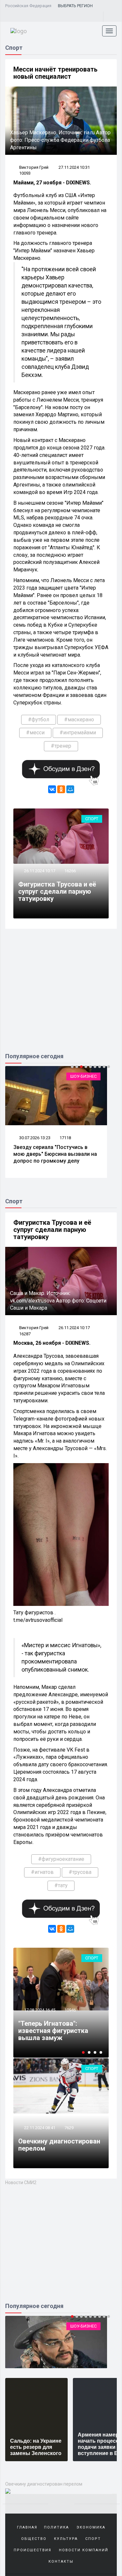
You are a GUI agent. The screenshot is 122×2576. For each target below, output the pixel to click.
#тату (61, 1885)
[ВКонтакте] (52, 789)
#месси (35, 733)
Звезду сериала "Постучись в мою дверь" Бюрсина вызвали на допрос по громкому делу (55, 1154)
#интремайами (78, 733)
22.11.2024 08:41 (39, 2128)
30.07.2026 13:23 (34, 1138)
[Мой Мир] (70, 789)
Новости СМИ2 (21, 2182)
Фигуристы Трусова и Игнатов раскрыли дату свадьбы (55, 2031)
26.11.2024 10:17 (39, 871)
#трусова (80, 1872)
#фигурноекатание (61, 1859)
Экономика (91, 2527)
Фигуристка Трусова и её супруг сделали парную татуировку (57, 891)
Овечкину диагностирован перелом (59, 2145)
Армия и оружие (79, 2326)
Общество (34, 2539)
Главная (27, 2527)
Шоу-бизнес (83, 1076)
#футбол (39, 720)
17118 (65, 1138)
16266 (70, 871)
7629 (69, 2128)
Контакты (61, 2562)
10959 (70, 2010)
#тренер (61, 746)
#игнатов (42, 1872)
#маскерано (79, 720)
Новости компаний (84, 2550)
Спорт (92, 819)
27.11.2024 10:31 (74, 167)
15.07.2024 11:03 (39, 2010)
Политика (56, 2527)
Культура (66, 2539)
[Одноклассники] (61, 789)
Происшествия (33, 2550)
